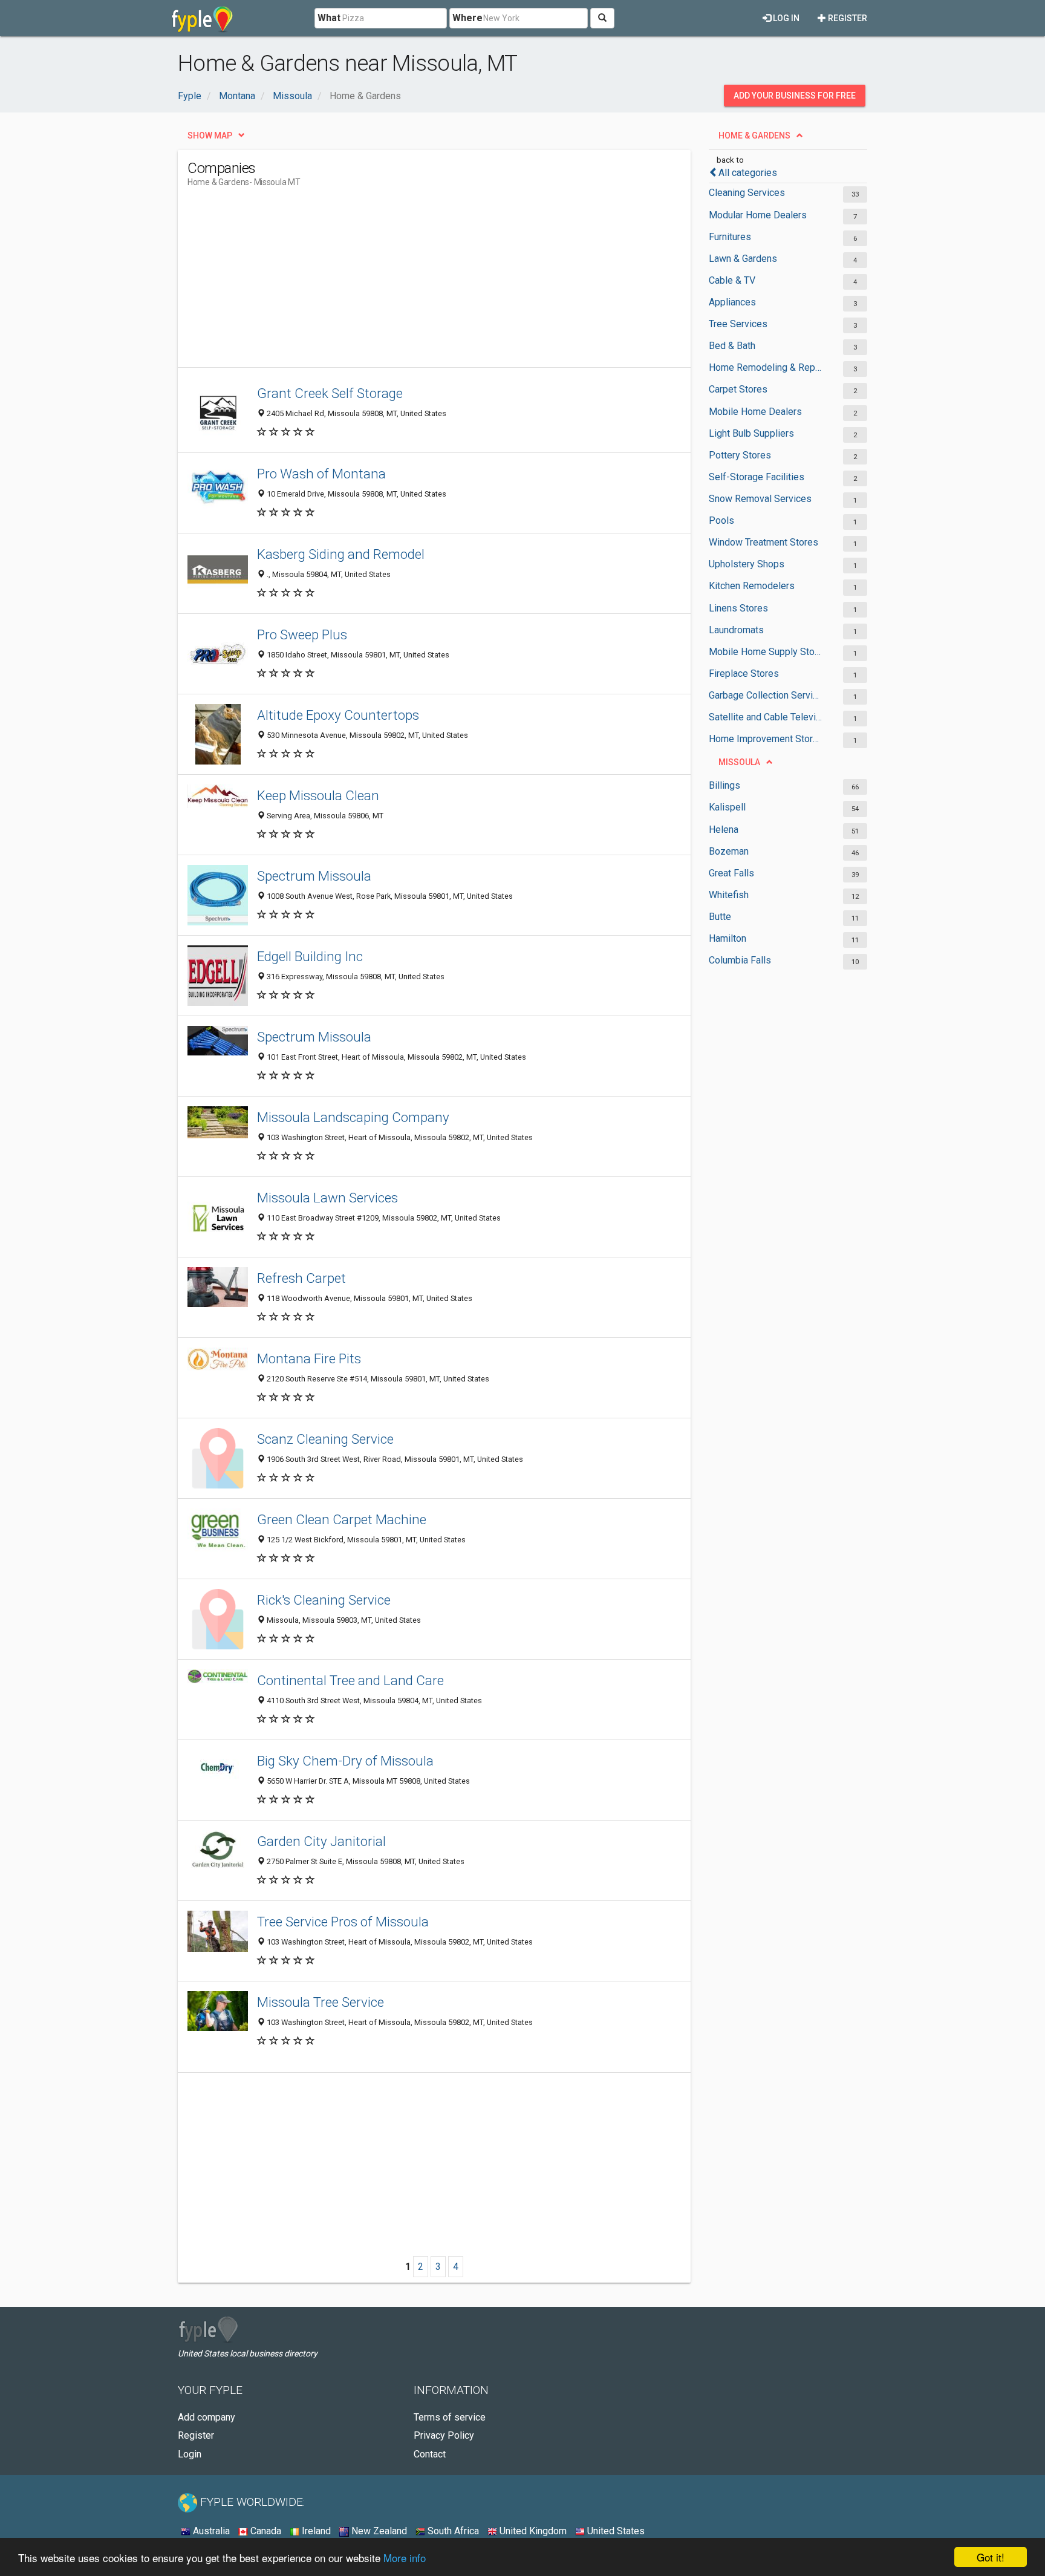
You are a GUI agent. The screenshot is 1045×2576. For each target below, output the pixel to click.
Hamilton (728, 938)
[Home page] (202, 18)
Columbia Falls (740, 960)
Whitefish (729, 895)
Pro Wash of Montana (321, 474)
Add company (207, 2417)
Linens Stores (738, 608)
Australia (210, 2531)
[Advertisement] (408, 282)
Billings (724, 785)
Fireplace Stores (744, 673)
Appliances (732, 302)
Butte (720, 917)
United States (615, 2531)
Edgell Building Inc (310, 956)
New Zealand (378, 2531)
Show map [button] (210, 135)
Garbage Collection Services (766, 695)
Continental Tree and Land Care (350, 1680)
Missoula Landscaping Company (353, 1117)
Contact (430, 2454)
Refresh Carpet (301, 1278)
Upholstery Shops (747, 564)
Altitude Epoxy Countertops (338, 715)
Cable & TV (732, 280)
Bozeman (729, 851)
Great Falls (731, 873)
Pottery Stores (740, 455)
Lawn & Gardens (743, 259)
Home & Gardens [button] (754, 135)
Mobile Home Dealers (755, 412)
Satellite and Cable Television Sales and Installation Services (766, 717)
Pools (721, 520)
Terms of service (450, 2417)
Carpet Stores (738, 389)
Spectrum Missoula (314, 876)
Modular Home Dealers (758, 215)
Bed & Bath (732, 346)
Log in (785, 18)
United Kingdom (532, 2531)
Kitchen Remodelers (752, 586)
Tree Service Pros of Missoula (343, 1922)
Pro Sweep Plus (302, 634)
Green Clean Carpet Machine (342, 1519)
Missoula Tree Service (321, 2002)
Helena (724, 830)
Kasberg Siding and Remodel (341, 554)
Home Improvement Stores (766, 739)
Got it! (991, 2557)
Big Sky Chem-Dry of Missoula (345, 1761)
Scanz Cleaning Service (325, 1439)
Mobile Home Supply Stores (766, 652)
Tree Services (738, 324)
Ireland (315, 2531)
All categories (748, 173)
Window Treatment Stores (763, 542)
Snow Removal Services (760, 499)
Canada (265, 2531)
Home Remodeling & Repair (766, 367)
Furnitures (730, 237)
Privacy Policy (444, 2435)
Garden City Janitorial (321, 1841)
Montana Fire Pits (309, 1358)
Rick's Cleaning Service (324, 1600)
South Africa (452, 2531)
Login (190, 2454)
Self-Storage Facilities (757, 477)
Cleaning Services (747, 193)
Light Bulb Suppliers (751, 433)
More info (405, 2558)
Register (847, 18)
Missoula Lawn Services (327, 1198)
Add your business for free (795, 96)
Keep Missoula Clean (318, 795)
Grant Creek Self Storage (330, 393)
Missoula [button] (739, 762)
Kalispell (727, 807)
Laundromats (736, 630)
